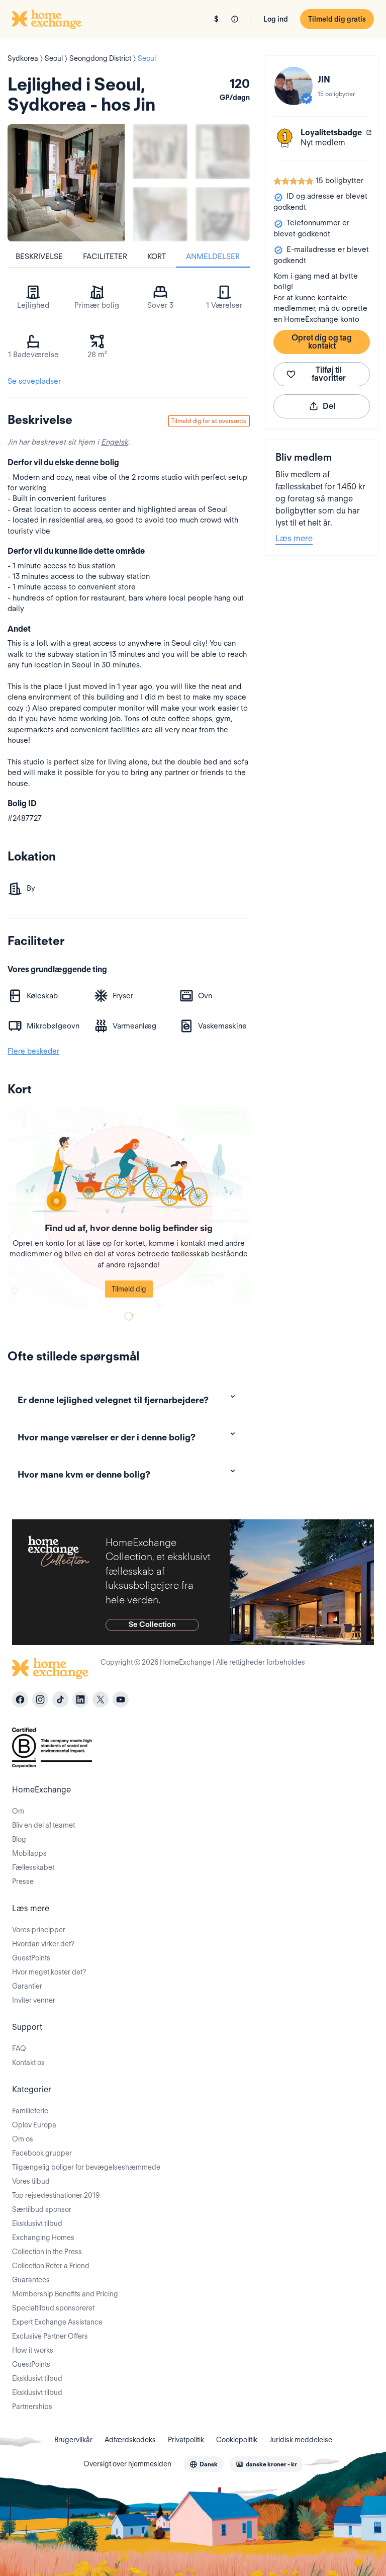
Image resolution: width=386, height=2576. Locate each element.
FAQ (19, 2048)
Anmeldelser (213, 256)
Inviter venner (34, 2000)
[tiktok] (60, 1699)
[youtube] (121, 1699)
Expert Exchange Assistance (57, 2322)
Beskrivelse (39, 256)
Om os (23, 2139)
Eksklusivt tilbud (37, 2223)
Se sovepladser (34, 381)
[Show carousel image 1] (160, 152)
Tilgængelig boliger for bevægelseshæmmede (86, 2167)
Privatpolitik (186, 2440)
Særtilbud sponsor (42, 2209)
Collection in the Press (47, 2252)
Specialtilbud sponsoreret (53, 2308)
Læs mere (294, 538)
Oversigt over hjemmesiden (127, 2464)
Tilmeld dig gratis (337, 19)
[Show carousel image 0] (66, 183)
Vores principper (39, 1930)
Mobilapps (29, 1853)
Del (329, 406)
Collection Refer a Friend (51, 2266)
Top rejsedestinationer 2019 (56, 2195)
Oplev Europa (34, 2125)
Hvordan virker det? (43, 1944)
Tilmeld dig (129, 1289)
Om (18, 1811)
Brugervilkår (73, 2440)
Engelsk (115, 442)
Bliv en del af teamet (43, 1825)
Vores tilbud (31, 2181)
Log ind (276, 19)
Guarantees (31, 2280)
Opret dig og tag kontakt (322, 342)
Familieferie (30, 2111)
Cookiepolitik (237, 2440)
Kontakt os (28, 2063)
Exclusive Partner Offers (50, 2336)
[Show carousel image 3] (160, 214)
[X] (101, 1699)
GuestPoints (31, 1958)
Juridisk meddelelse (301, 2440)
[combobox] (204, 2464)
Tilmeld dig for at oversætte (209, 421)
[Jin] (294, 86)
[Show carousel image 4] (223, 214)
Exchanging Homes (43, 2238)
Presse (23, 1881)
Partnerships (32, 2407)
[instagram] (40, 1699)
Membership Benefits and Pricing (65, 2294)
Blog (19, 1839)
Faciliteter (105, 256)
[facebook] (20, 1699)
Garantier (27, 1986)
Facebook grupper (42, 2153)
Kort (157, 256)
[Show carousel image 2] (223, 152)
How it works (33, 2350)
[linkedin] (80, 1699)
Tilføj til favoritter (329, 374)
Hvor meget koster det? (49, 1972)
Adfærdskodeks (130, 2440)
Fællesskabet (33, 1867)
